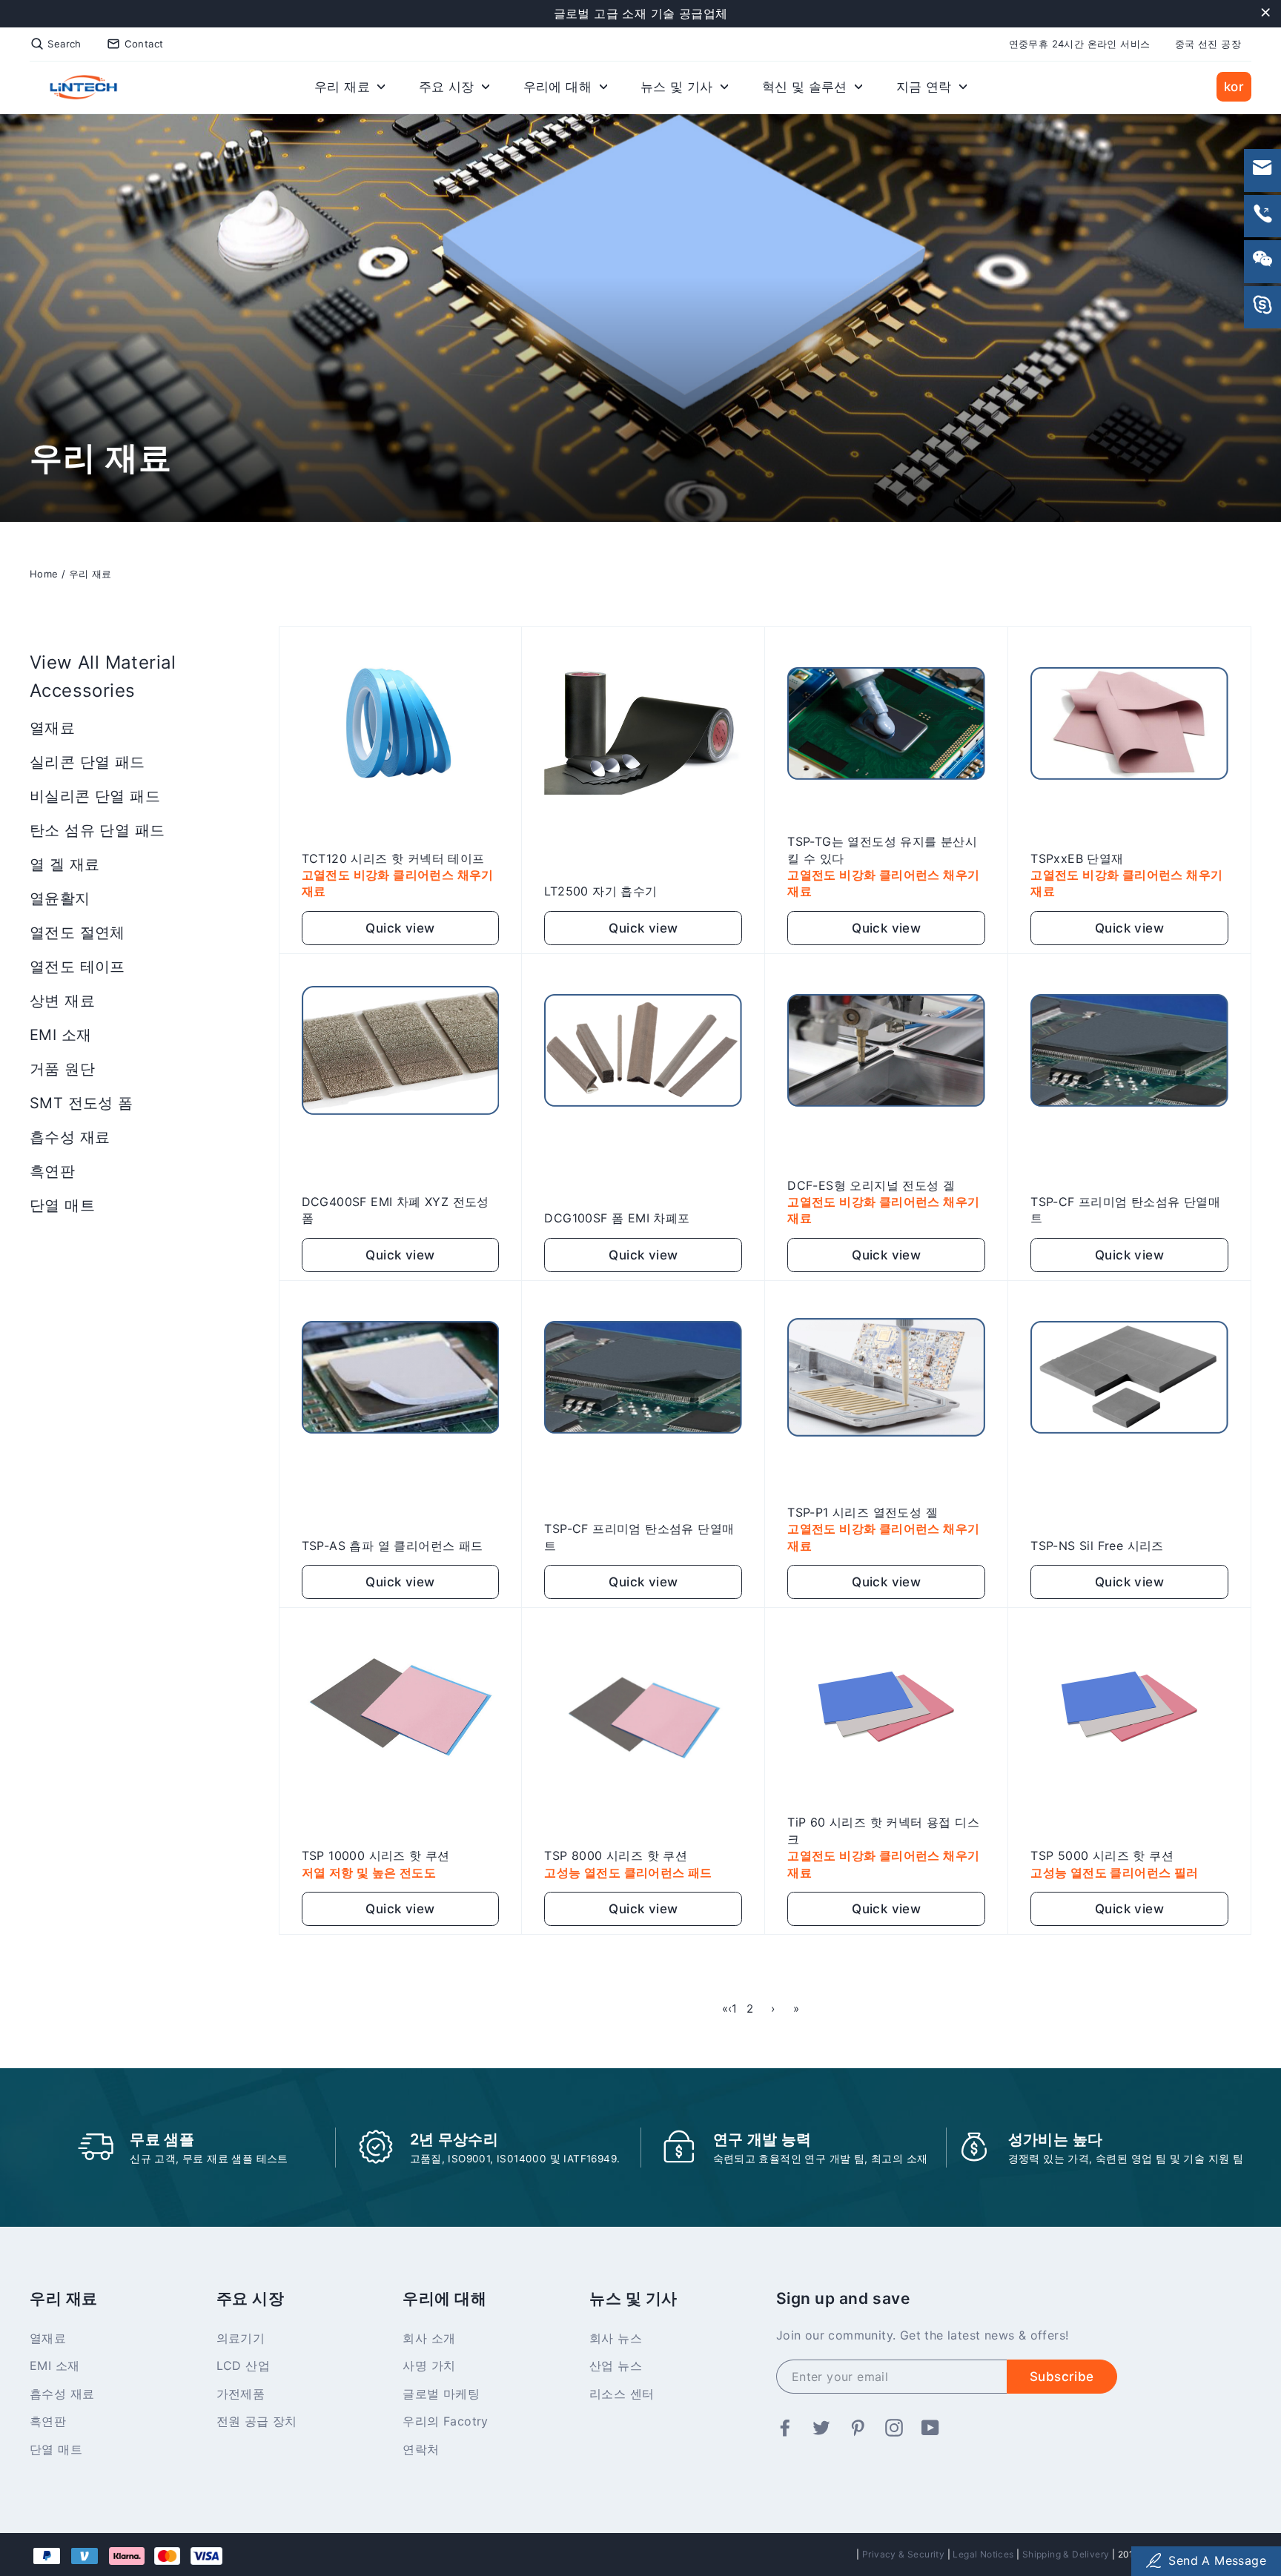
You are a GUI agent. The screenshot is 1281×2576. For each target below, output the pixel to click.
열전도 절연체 (77, 933)
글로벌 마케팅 (441, 2394)
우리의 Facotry (445, 2421)
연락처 (421, 2449)
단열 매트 (62, 1205)
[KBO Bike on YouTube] (930, 2428)
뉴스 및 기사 (679, 87)
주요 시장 (448, 87)
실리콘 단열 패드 (87, 762)
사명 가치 (429, 2365)
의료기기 (241, 2338)
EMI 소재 (60, 1035)
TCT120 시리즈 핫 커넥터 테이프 (393, 858)
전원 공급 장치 (257, 2421)
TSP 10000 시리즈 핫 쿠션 (376, 1855)
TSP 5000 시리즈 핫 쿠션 (1102, 1855)
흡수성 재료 (70, 1137)
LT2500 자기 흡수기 (600, 891)
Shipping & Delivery (1066, 2554)
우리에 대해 (560, 87)
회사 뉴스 (616, 2338)
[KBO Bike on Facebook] (785, 2428)
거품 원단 (62, 1069)
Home (44, 574)
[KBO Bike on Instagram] (894, 2428)
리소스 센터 (622, 2394)
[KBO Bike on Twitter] (821, 2428)
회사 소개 (429, 2338)
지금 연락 (926, 87)
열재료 (52, 728)
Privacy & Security (903, 2554)
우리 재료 (344, 87)
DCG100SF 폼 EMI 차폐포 (617, 1218)
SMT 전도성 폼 (82, 1103)
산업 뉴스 (616, 2365)
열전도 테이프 (77, 967)
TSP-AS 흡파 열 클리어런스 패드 (393, 1546)
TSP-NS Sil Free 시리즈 (1097, 1546)
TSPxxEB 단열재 (1077, 858)
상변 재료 (62, 1001)
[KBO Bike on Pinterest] (858, 2428)
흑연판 (52, 1171)
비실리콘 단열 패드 (95, 796)
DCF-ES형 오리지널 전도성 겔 (871, 1185)
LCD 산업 (243, 2365)
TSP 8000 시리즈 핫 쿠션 (616, 1855)
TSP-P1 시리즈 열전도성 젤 (863, 1512)
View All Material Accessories (103, 676)
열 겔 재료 (64, 864)
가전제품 (241, 2394)
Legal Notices (983, 2554)
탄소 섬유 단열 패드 (97, 830)
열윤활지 (60, 898)
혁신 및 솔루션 (807, 87)
